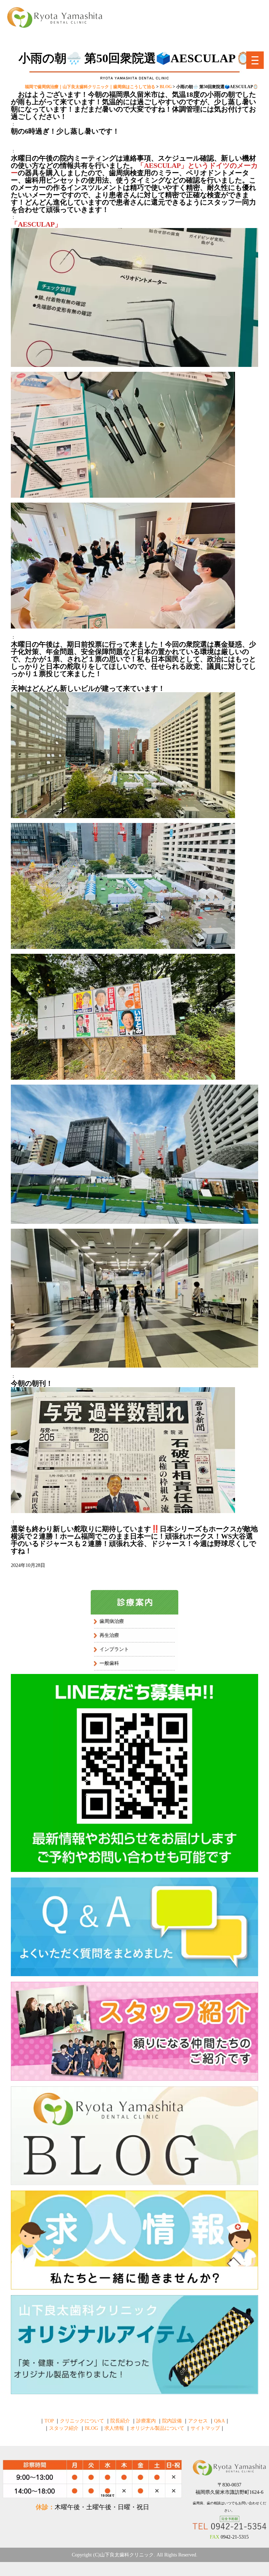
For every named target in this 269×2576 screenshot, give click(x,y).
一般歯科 (109, 1663)
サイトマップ (205, 2428)
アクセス (198, 2421)
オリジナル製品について (157, 2428)
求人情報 (114, 2428)
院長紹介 (120, 2421)
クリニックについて (82, 2421)
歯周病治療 (112, 1621)
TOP (49, 2421)
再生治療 (109, 1635)
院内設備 (172, 2421)
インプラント (114, 1649)
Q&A (219, 2421)
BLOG (91, 2428)
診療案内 (146, 2421)
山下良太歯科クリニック (127, 2555)
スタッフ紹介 (64, 2428)
